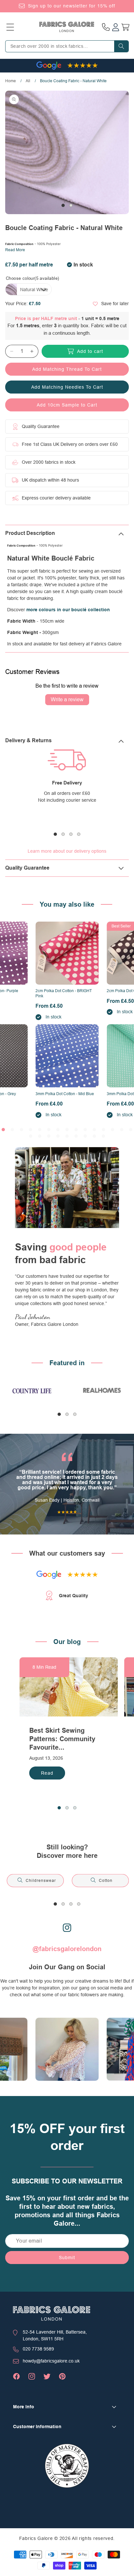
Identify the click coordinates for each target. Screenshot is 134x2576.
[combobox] (67, 46)
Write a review (67, 700)
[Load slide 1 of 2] (63, 205)
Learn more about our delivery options (67, 851)
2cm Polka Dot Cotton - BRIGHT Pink (64, 993)
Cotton (106, 1881)
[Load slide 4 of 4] (79, 834)
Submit (67, 2258)
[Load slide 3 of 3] (75, 1414)
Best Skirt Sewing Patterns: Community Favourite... (62, 1739)
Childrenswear (41, 1881)
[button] (10, 27)
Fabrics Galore (36, 2538)
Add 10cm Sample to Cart (67, 405)
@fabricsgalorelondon (67, 1949)
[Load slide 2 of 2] (71, 205)
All (28, 81)
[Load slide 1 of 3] (59, 1414)
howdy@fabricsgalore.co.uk (51, 2361)
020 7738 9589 (38, 2349)
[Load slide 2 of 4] (63, 834)
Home (11, 81)
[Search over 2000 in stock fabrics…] (121, 46)
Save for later (115, 304)
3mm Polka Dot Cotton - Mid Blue (65, 1094)
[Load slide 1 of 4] (55, 834)
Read (47, 1773)
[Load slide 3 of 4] (71, 834)
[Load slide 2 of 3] (67, 1414)
